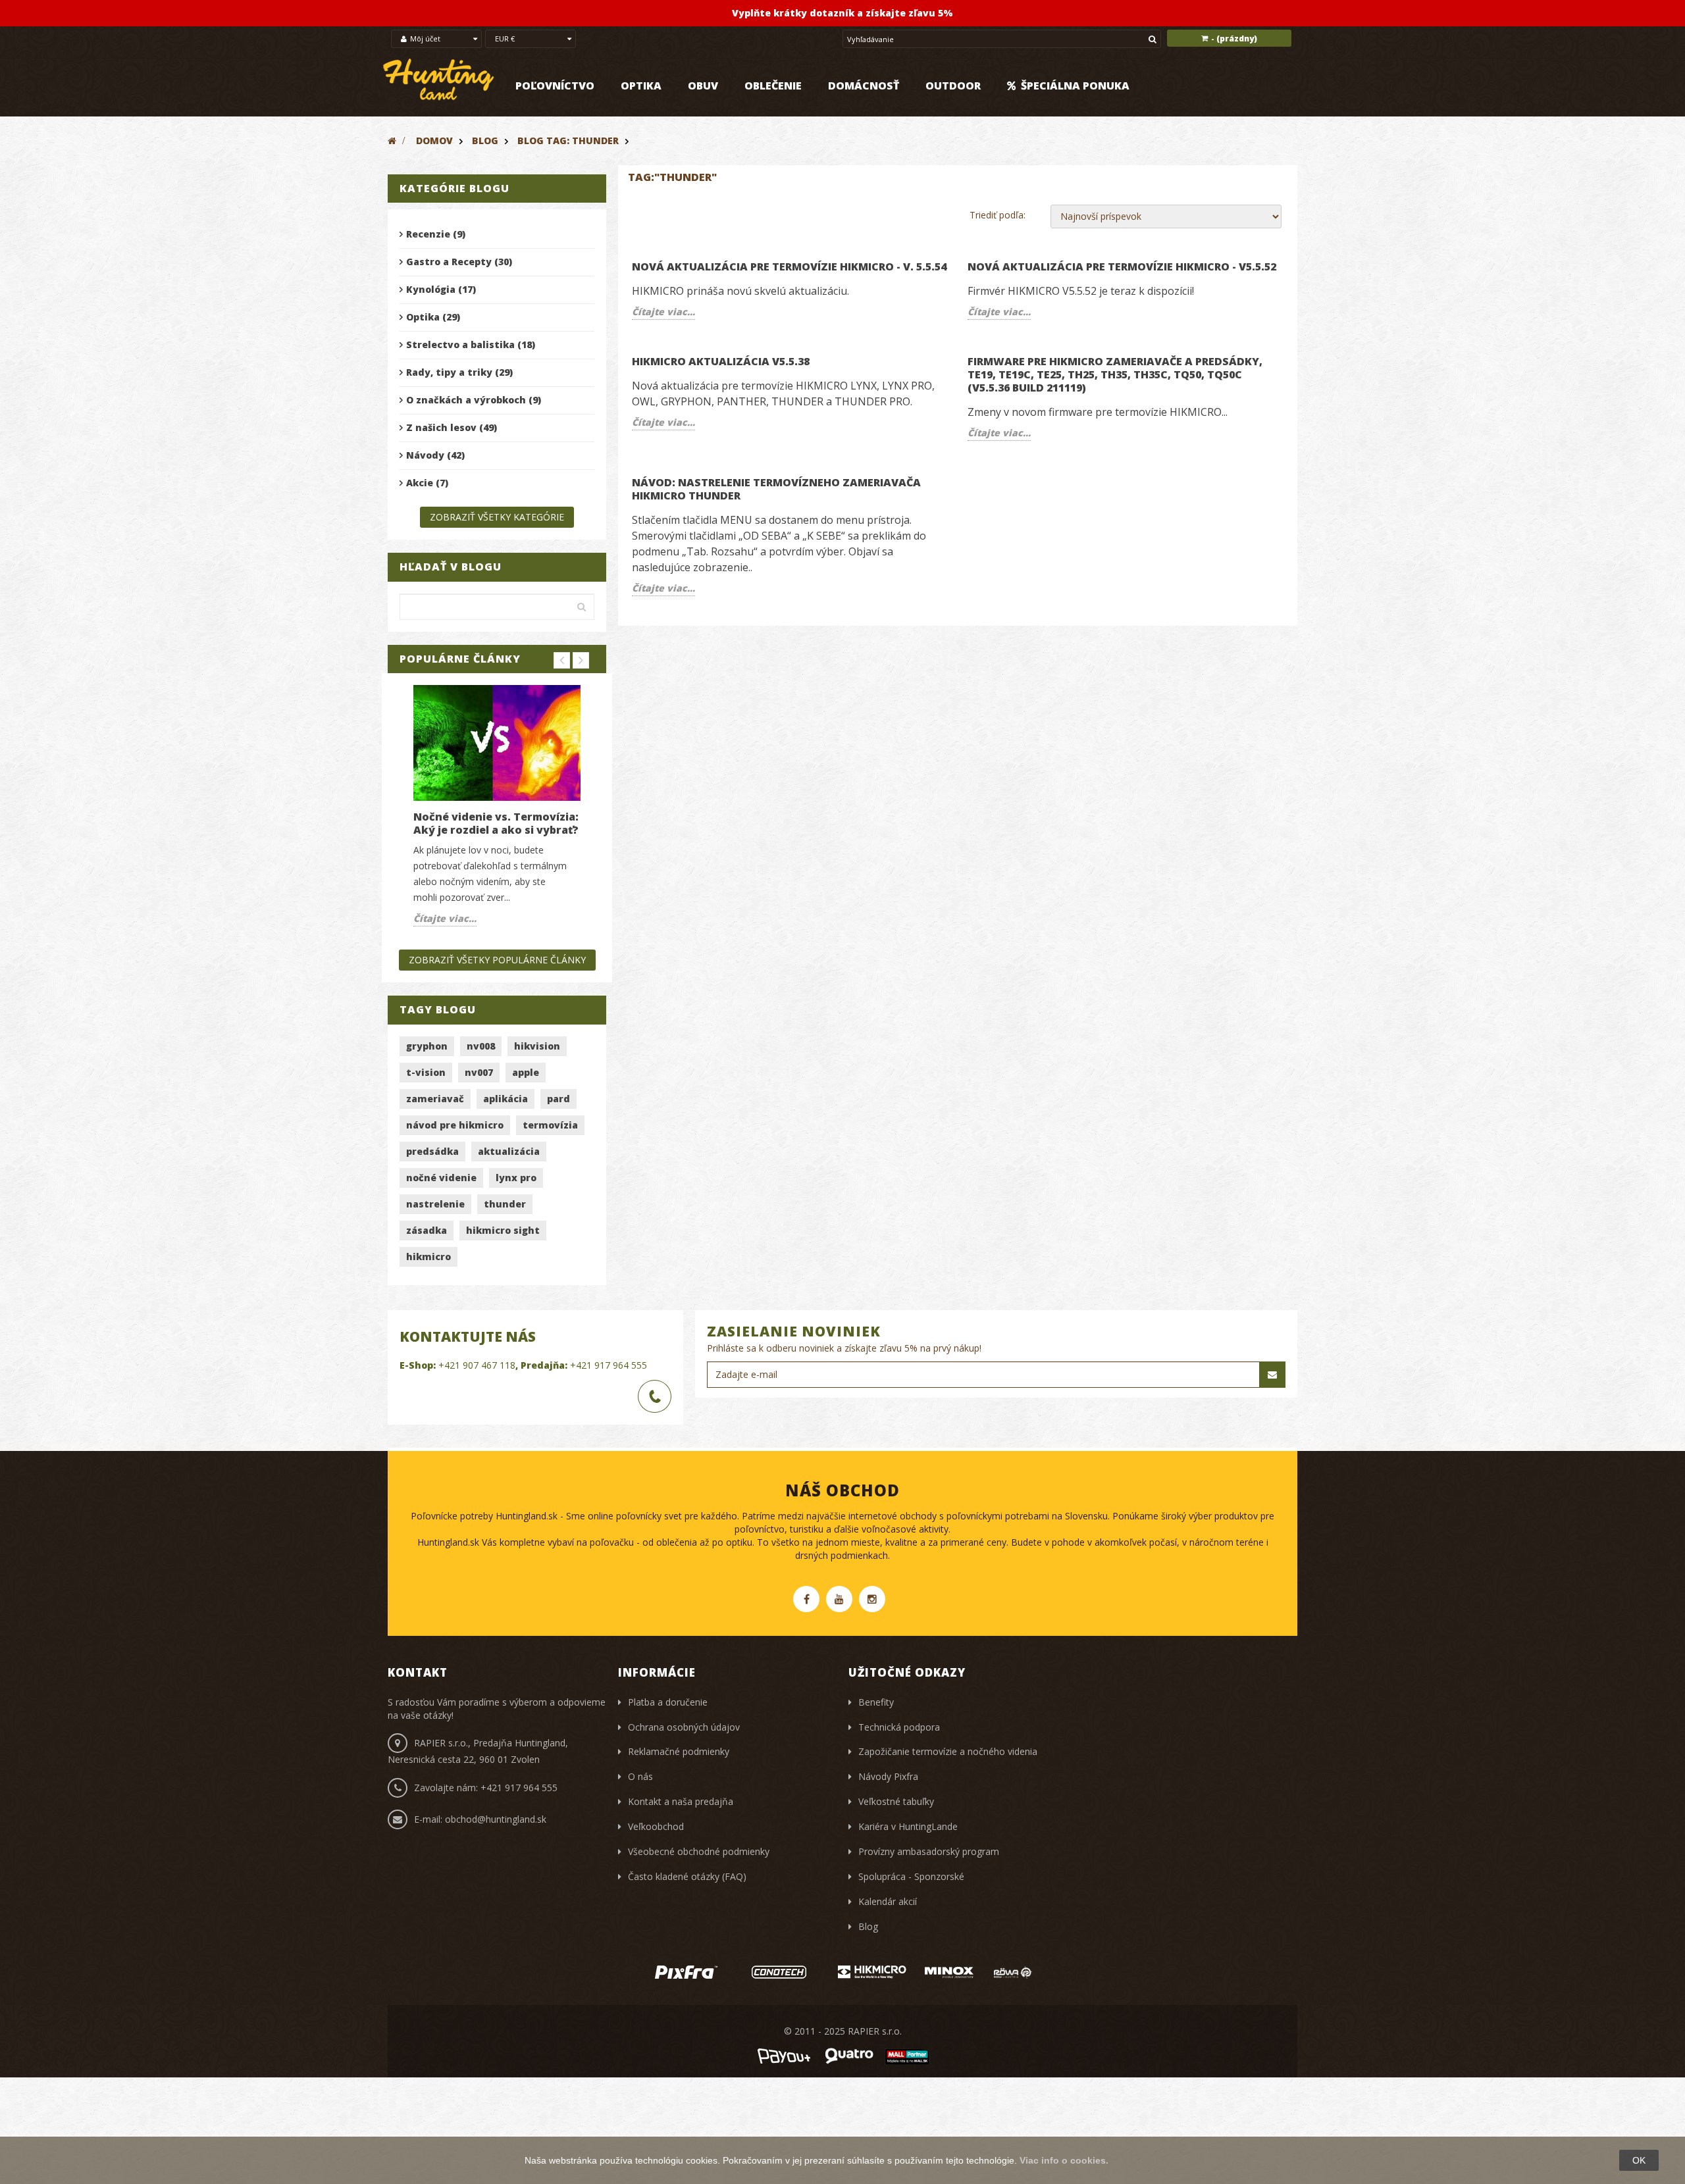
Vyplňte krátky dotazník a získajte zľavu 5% (842, 13)
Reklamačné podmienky (679, 1751)
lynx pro (516, 1178)
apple (526, 1072)
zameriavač (435, 1099)
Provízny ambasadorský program (929, 1851)
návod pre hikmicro (455, 1125)
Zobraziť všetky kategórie (497, 517)
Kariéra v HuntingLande (908, 1826)
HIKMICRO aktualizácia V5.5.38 (721, 361)
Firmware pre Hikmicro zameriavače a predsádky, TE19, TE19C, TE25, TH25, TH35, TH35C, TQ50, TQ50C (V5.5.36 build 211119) (1115, 374)
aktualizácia (509, 1151)
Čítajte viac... (445, 918)
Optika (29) (433, 317)
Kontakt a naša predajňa (681, 1801)
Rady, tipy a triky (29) (459, 372)
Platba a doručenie (668, 1702)
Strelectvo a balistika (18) (471, 344)
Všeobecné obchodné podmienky (699, 1851)
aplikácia (505, 1099)
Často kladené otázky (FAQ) (687, 1876)
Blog (485, 140)
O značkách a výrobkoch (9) (474, 400)
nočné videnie (441, 1178)
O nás (640, 1776)
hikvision (537, 1046)
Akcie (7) (427, 483)
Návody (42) (435, 455)
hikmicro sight (503, 1230)
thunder (505, 1204)
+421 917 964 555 (609, 1365)
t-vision (426, 1072)
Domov (434, 140)
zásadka (427, 1230)
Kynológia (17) (441, 289)
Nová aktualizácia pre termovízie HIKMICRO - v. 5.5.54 (789, 267)
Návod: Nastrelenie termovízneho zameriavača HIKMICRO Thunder (776, 489)
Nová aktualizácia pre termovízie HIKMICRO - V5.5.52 (1122, 267)
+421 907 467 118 (477, 1365)
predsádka (432, 1151)
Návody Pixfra (888, 1776)
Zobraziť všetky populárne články (497, 960)
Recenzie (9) (436, 234)
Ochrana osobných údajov (684, 1727)
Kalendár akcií (888, 1901)
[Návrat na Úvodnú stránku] (392, 140)
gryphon (427, 1046)
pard (558, 1099)
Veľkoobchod (656, 1826)
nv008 (481, 1046)
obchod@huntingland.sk (496, 1819)
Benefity (876, 1702)
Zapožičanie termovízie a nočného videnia (948, 1751)
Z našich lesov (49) (452, 427)
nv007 (479, 1072)
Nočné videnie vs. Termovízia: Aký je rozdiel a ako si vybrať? (496, 823)
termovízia (550, 1125)
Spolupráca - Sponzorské (911, 1876)
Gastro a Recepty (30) (459, 262)
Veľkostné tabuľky (896, 1801)
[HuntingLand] (439, 80)
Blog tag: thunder (568, 140)
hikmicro (428, 1257)
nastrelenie (435, 1204)
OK (1639, 2160)
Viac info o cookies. (1064, 2160)
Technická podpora (899, 1727)
